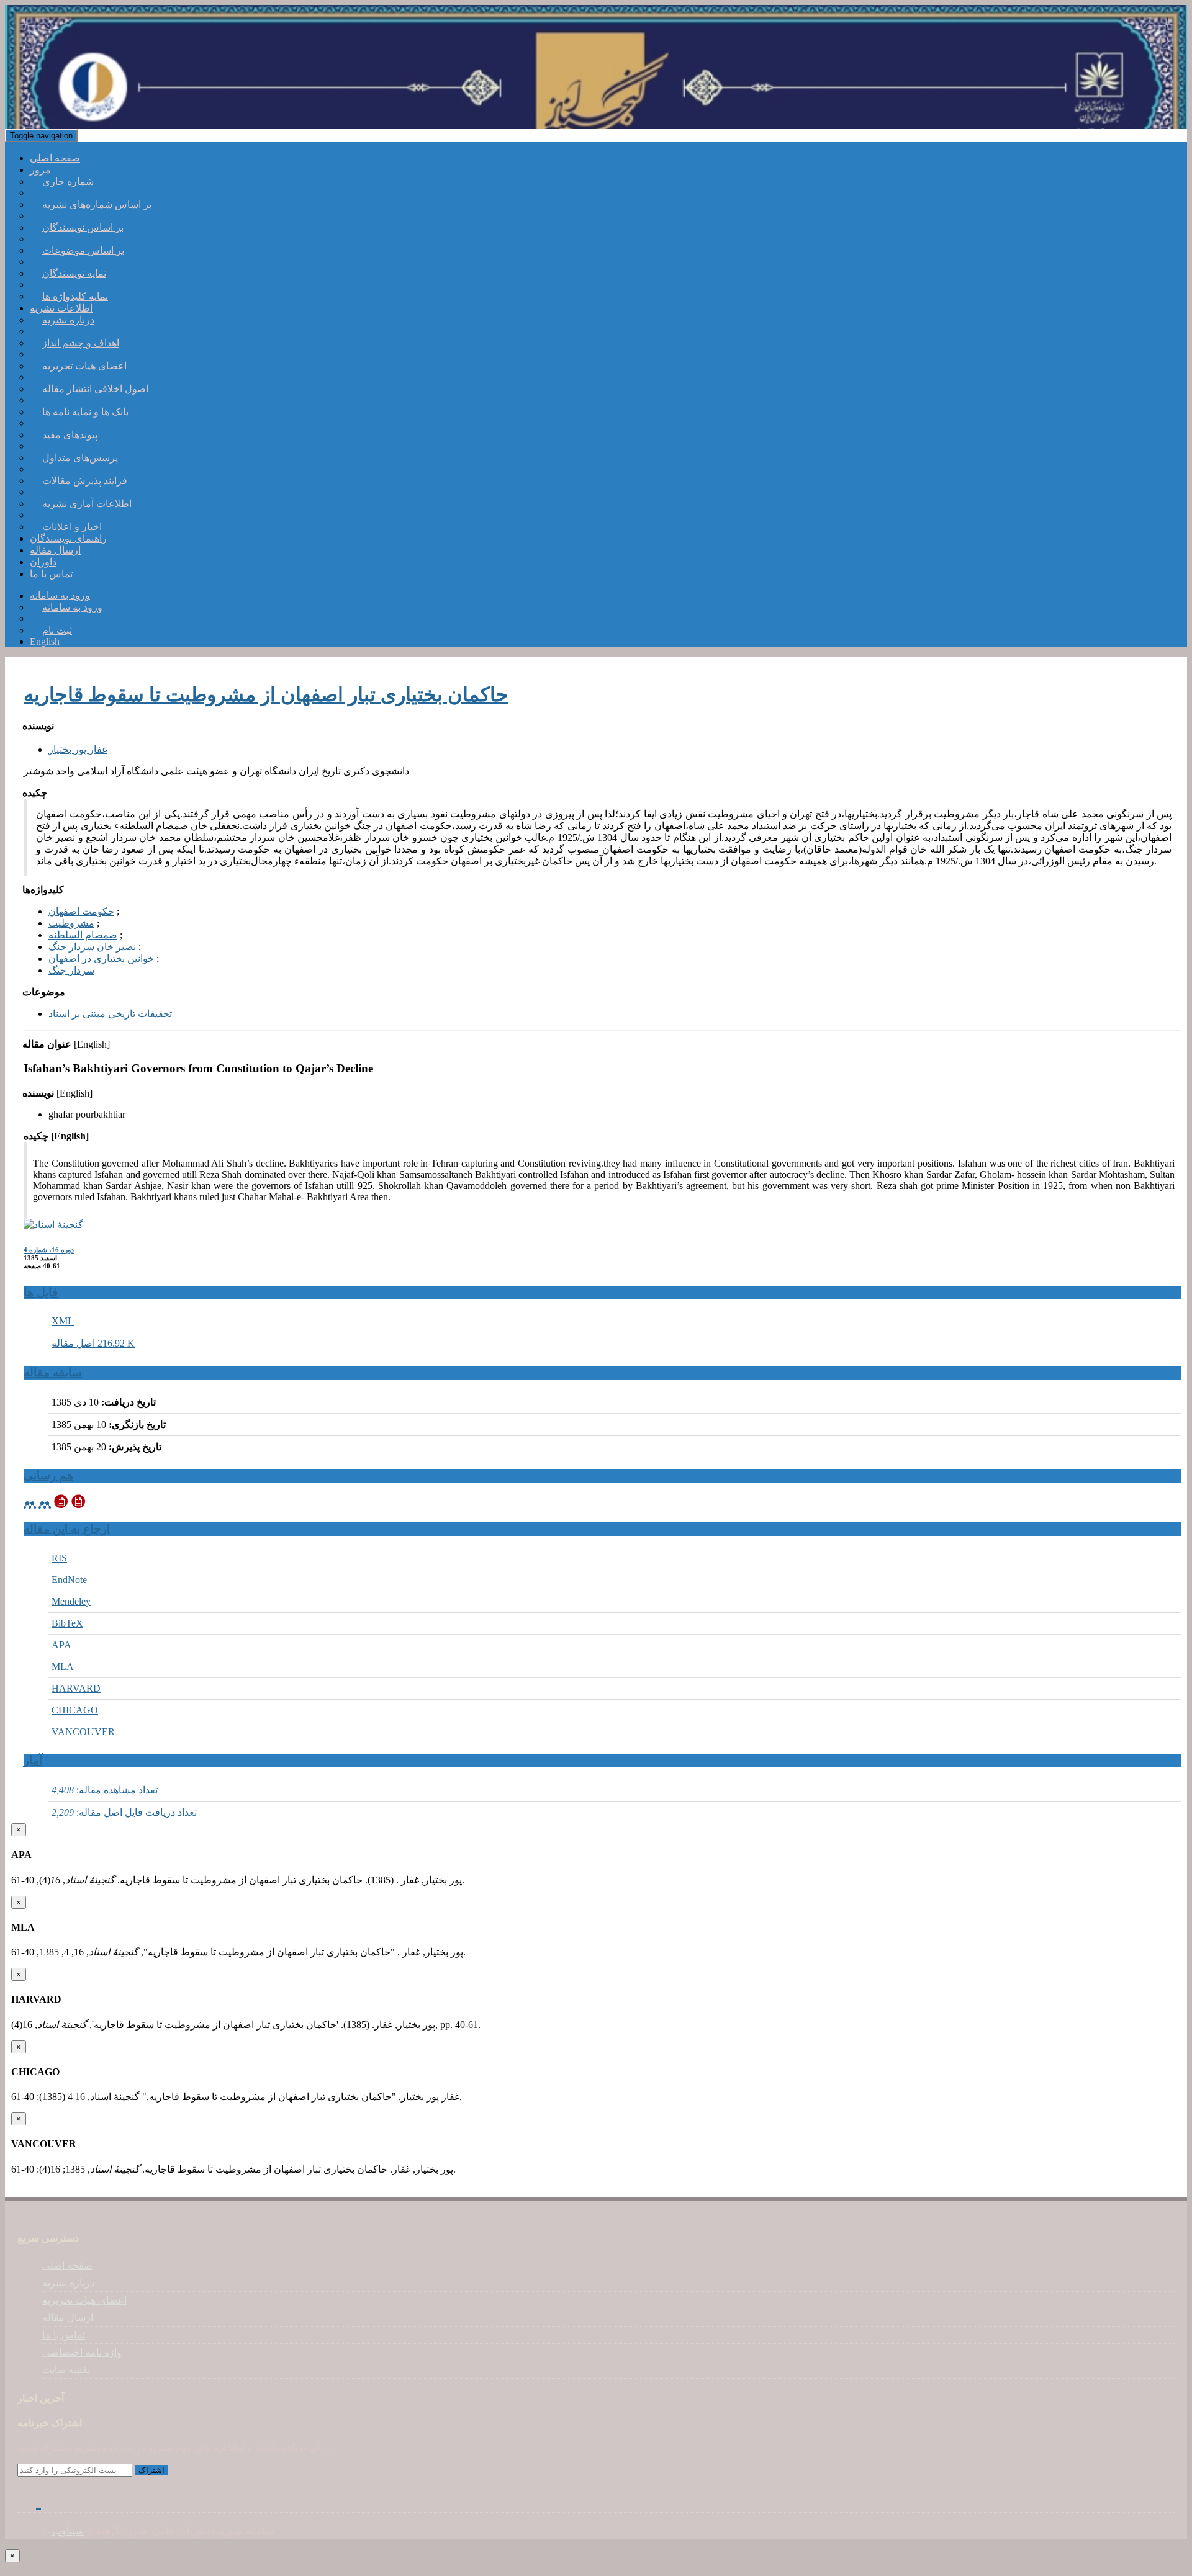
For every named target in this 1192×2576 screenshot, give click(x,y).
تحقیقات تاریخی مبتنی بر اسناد (110, 1014)
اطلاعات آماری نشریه (87, 504)
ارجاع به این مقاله (67, 1529)
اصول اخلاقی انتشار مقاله (95, 389)
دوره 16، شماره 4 (49, 1250)
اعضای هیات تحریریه (84, 366)
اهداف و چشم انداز (81, 343)
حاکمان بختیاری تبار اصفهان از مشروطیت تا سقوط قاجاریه (266, 694)
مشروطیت (71, 923)
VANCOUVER (83, 1732)
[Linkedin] (47, 2500)
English (45, 641)
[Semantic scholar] (118, 1505)
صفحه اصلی (55, 158)
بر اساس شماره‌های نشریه (97, 204)
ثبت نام (57, 630)
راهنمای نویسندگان (68, 538)
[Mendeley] (38, 1505)
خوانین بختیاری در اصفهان (101, 958)
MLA (63, 1667)
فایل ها (41, 1292)
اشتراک (151, 2470)
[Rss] (75, 2500)
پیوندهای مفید (70, 435)
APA (61, 1645)
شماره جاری (68, 182)
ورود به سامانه (72, 607)
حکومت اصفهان (81, 911)
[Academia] (98, 1505)
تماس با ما (51, 574)
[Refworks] (71, 1505)
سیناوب (68, 2531)
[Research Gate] (137, 1505)
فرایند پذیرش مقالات (85, 481)
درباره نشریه (68, 320)
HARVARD (76, 1688)
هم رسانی (48, 1475)
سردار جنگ (71, 970)
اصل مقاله (93, 1343)
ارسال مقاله (55, 550)
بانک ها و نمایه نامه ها (85, 412)
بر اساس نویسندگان (83, 227)
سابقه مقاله (53, 1372)
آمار (33, 1760)
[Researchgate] (61, 2500)
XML (63, 1321)
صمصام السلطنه (83, 935)
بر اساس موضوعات (83, 250)
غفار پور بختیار (78, 749)
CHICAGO (75, 1710)
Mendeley (71, 1601)
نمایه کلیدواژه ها (75, 296)
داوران (43, 562)
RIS (59, 1558)
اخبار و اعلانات (72, 527)
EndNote (69, 1580)
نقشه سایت (66, 2370)
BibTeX (67, 1623)
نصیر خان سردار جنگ (92, 947)
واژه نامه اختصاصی (82, 2352)
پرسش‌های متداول (80, 458)
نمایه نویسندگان (74, 273)
